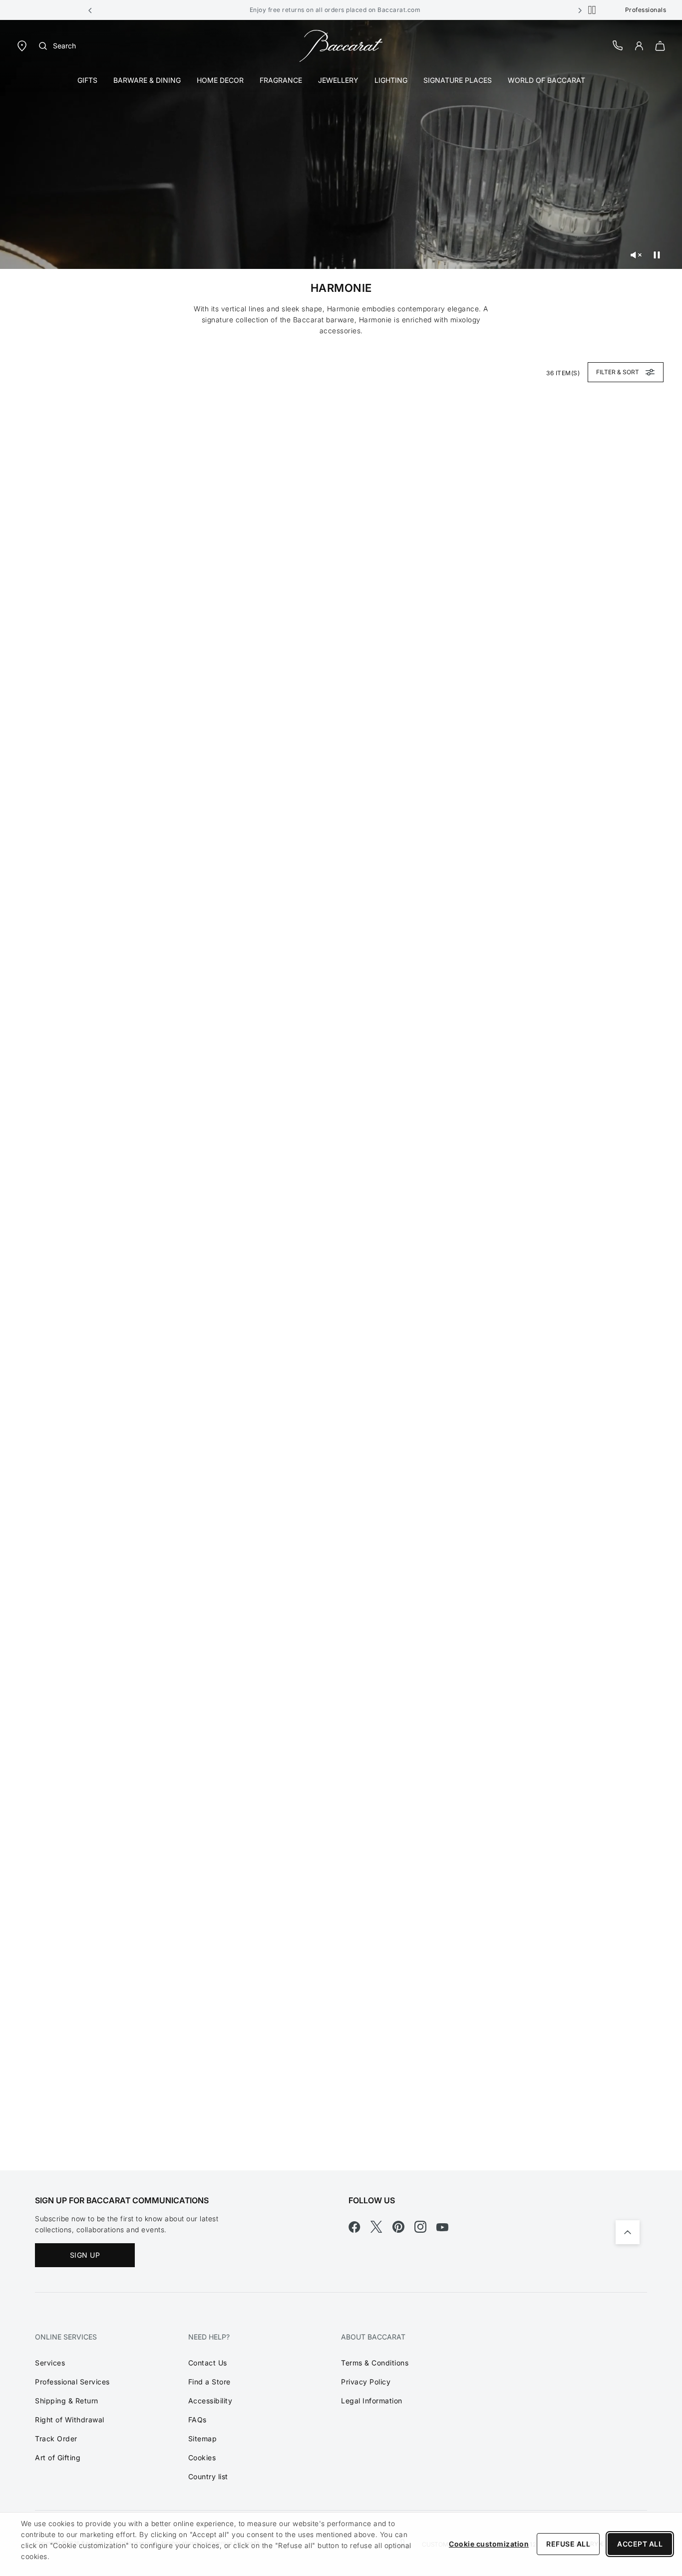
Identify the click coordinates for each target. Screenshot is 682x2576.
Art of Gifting (58, 2458)
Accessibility (210, 2401)
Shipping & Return (67, 2401)
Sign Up (85, 2255)
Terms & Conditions (375, 2363)
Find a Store (209, 2382)
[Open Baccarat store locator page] (22, 45)
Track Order (56, 2439)
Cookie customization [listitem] (489, 2544)
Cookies (202, 2458)
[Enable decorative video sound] (636, 255)
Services (50, 2363)
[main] (341, 1095)
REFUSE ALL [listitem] (568, 2544)
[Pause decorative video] (657, 255)
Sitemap (203, 2439)
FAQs (197, 2420)
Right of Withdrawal (70, 2420)
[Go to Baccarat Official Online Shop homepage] (341, 45)
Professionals (646, 10)
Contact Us (208, 2363)
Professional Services (72, 2382)
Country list (208, 2476)
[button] (90, 10)
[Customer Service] (618, 45)
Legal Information (372, 2401)
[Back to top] (628, 2232)
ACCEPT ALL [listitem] (640, 2544)
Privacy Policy (366, 2382)
